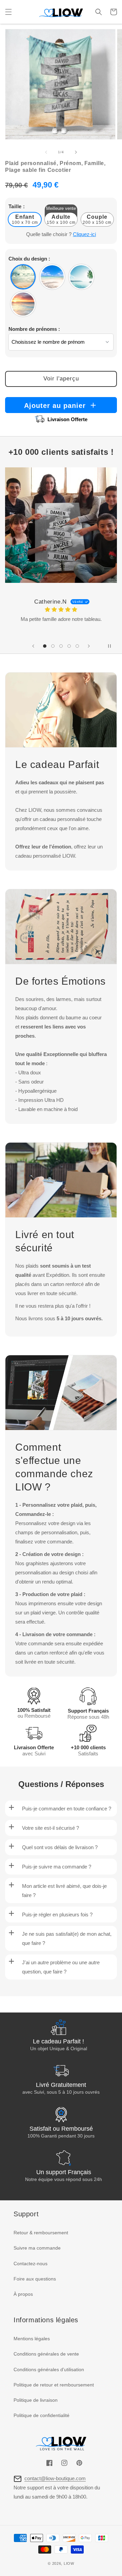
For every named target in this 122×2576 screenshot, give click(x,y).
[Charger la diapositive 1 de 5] (45, 646)
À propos (23, 2294)
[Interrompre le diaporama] (109, 646)
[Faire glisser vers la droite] (76, 152)
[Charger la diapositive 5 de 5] (77, 646)
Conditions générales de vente (46, 2354)
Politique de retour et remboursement (54, 2385)
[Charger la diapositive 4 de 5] (69, 646)
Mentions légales (32, 2339)
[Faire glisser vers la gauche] (46, 152)
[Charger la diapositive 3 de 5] (61, 646)
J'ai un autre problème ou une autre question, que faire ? (61, 1967)
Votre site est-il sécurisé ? (50, 1828)
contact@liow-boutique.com (55, 2478)
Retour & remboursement (41, 2233)
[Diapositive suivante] (89, 646)
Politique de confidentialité (42, 2415)
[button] (8, 12)
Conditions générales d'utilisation (49, 2369)
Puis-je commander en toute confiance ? (67, 1809)
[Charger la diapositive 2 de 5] (53, 646)
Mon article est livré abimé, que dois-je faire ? (64, 1891)
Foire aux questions (35, 2279)
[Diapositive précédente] (33, 646)
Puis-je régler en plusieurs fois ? (57, 1915)
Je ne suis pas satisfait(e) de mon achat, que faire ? (67, 1938)
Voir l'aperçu (61, 379)
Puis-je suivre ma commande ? (57, 1867)
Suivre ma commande (37, 2248)
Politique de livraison (36, 2400)
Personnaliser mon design (55, 2560)
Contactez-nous (30, 2264)
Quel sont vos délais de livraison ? (60, 1847)
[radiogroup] (61, 290)
